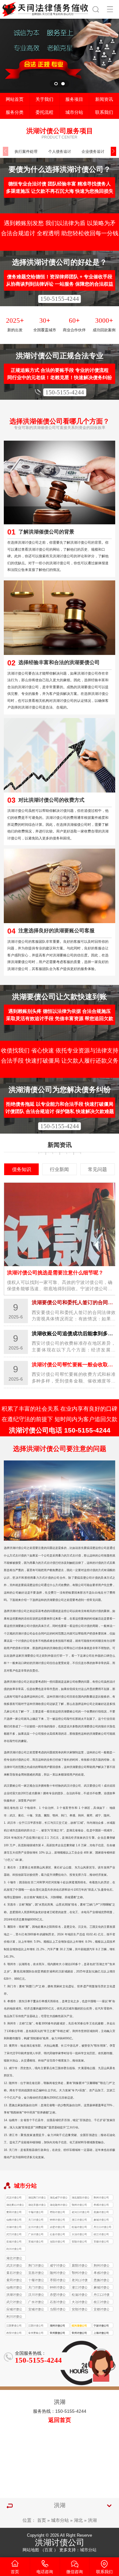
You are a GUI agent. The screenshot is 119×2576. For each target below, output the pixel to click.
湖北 (78, 2520)
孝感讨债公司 (101, 2205)
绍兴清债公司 (79, 2326)
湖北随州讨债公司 (59, 2206)
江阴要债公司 (14, 2326)
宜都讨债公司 (101, 2242)
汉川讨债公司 (36, 2227)
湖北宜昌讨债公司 (37, 2206)
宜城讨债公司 (36, 2242)
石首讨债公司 (57, 2234)
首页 (42, 2520)
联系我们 (104, 112)
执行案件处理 (26, 151)
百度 (49, 2550)
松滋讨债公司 (79, 2227)
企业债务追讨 (93, 151)
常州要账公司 (36, 2333)
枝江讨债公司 (101, 2234)
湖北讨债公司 (14, 2259)
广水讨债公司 (36, 2234)
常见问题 (97, 1169)
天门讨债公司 (36, 2220)
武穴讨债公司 (14, 2234)
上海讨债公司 (101, 2333)
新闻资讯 (104, 99)
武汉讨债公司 (14, 2198)
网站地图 (31, 2550)
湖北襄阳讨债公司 (81, 2198)
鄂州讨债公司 (79, 2205)
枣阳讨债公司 (57, 2212)
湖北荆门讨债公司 (37, 2198)
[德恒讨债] (46, 8)
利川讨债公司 (14, 2249)
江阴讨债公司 (36, 2326)
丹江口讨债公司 (102, 2227)
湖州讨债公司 (57, 2326)
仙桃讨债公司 (14, 2220)
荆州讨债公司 (101, 2198)
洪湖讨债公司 (14, 2227)
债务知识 (22, 1169)
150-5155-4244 (60, 299)
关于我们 (44, 99)
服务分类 (15, 112)
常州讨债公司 (79, 2333)
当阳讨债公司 (57, 2242)
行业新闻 (59, 1169)
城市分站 (74, 112)
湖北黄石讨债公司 (15, 2206)
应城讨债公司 (14, 2242)
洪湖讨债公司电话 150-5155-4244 (60, 1430)
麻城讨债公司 (101, 2220)
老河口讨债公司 (81, 2212)
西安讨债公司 (14, 2333)
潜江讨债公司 (79, 2220)
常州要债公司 (57, 2333)
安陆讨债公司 (79, 2242)
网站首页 (15, 99)
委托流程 (44, 112)
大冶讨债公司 (79, 2234)
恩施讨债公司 (101, 2212)
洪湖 (92, 2520)
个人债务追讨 (60, 151)
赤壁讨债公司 (57, 2227)
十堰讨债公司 (36, 2212)
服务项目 (74, 99)
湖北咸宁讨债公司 (59, 2198)
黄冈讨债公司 (14, 2212)
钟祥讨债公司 (57, 2220)
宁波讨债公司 (101, 2326)
